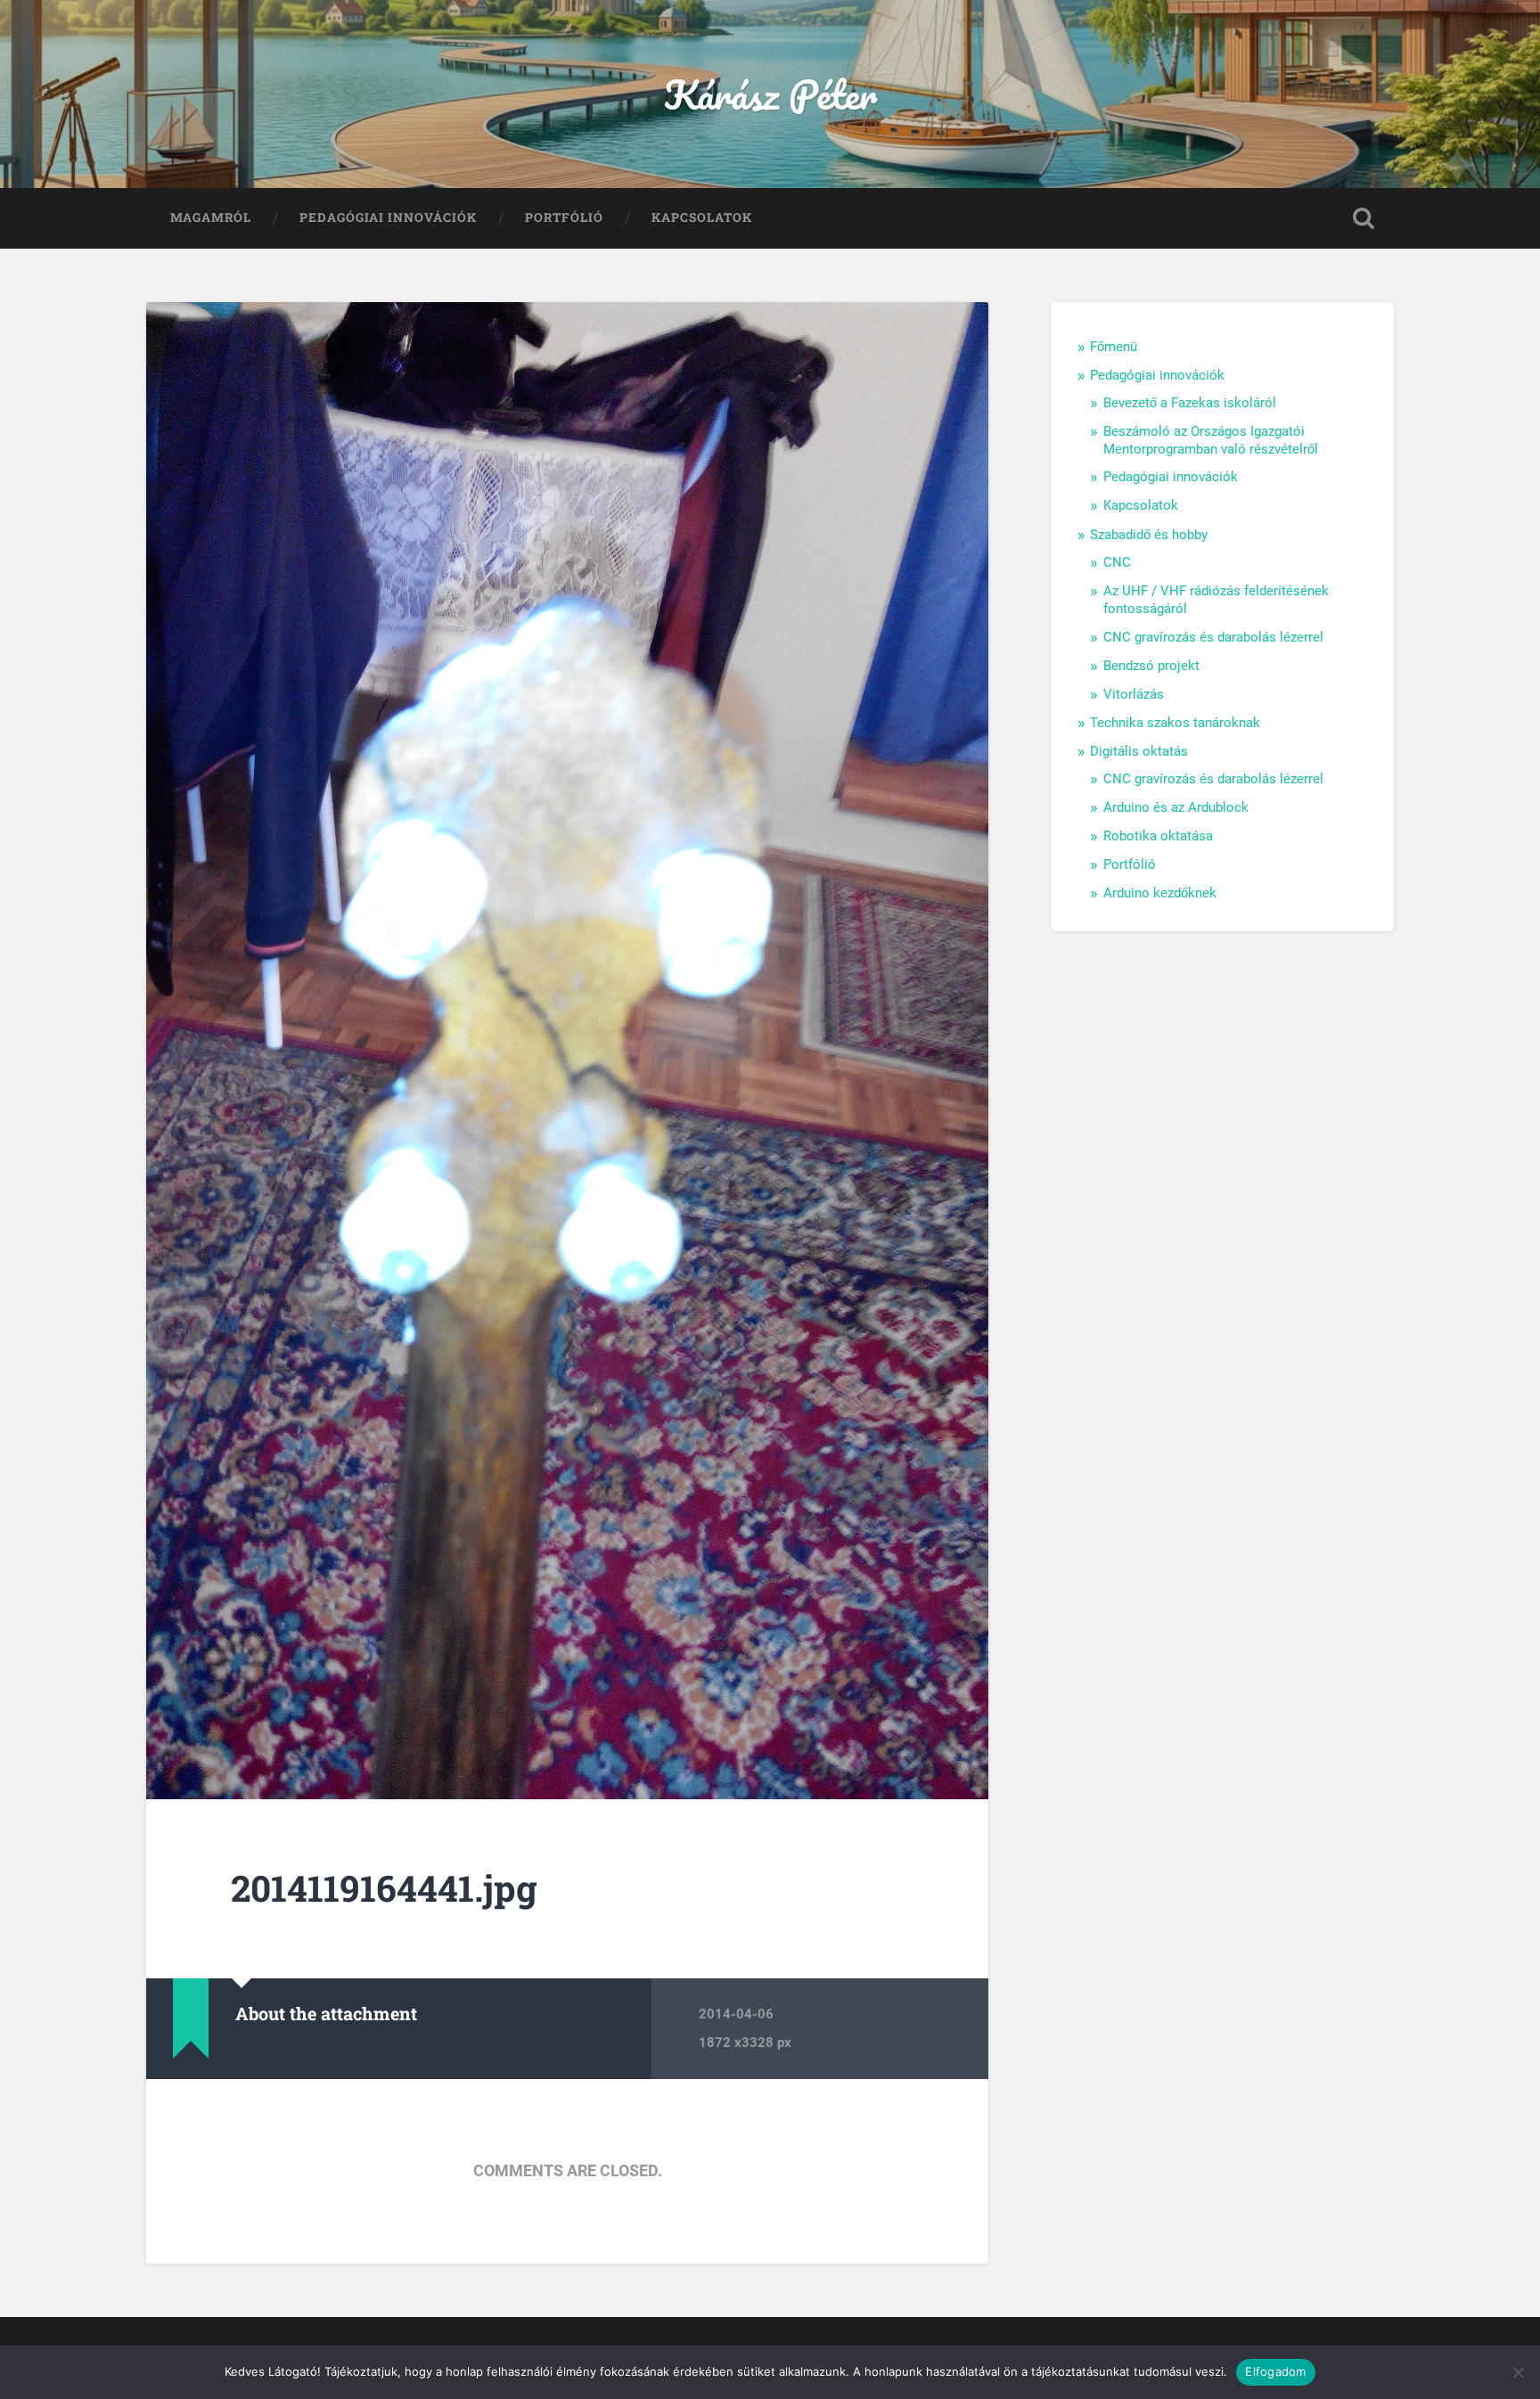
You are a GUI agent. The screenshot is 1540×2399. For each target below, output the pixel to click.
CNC (1117, 562)
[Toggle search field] (1364, 218)
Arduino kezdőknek (1160, 893)
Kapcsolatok (702, 217)
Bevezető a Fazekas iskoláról (1190, 403)
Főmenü (1114, 347)
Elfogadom (1275, 2371)
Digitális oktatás (1139, 751)
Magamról (211, 217)
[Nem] (1518, 2372)
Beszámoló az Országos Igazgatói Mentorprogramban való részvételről (1211, 440)
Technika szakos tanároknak (1175, 723)
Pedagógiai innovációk (388, 217)
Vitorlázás (1134, 694)
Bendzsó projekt (1151, 666)
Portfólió (564, 217)
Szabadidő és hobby (1149, 535)
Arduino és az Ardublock (1176, 807)
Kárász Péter (770, 94)
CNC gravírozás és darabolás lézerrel (1213, 637)
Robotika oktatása (1158, 836)
